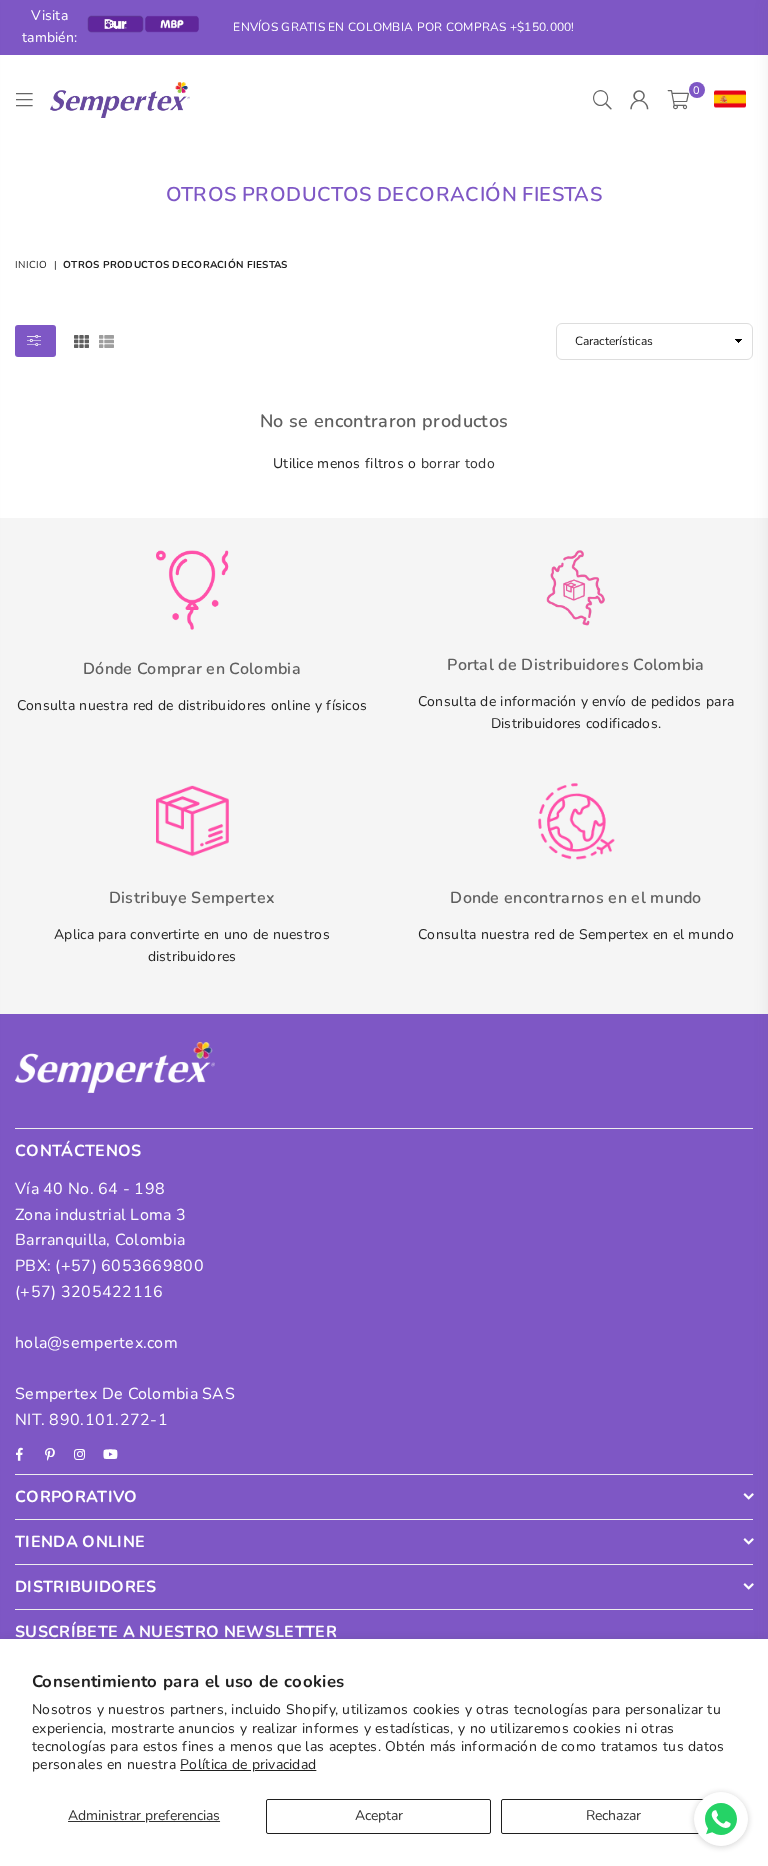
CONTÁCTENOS (78, 1151)
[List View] (106, 340)
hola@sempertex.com (96, 1343)
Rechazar (613, 1815)
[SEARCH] (602, 100)
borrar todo (458, 463)
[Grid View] (81, 340)
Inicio (31, 265)
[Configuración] (725, 100)
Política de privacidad (248, 1764)
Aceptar (379, 1815)
